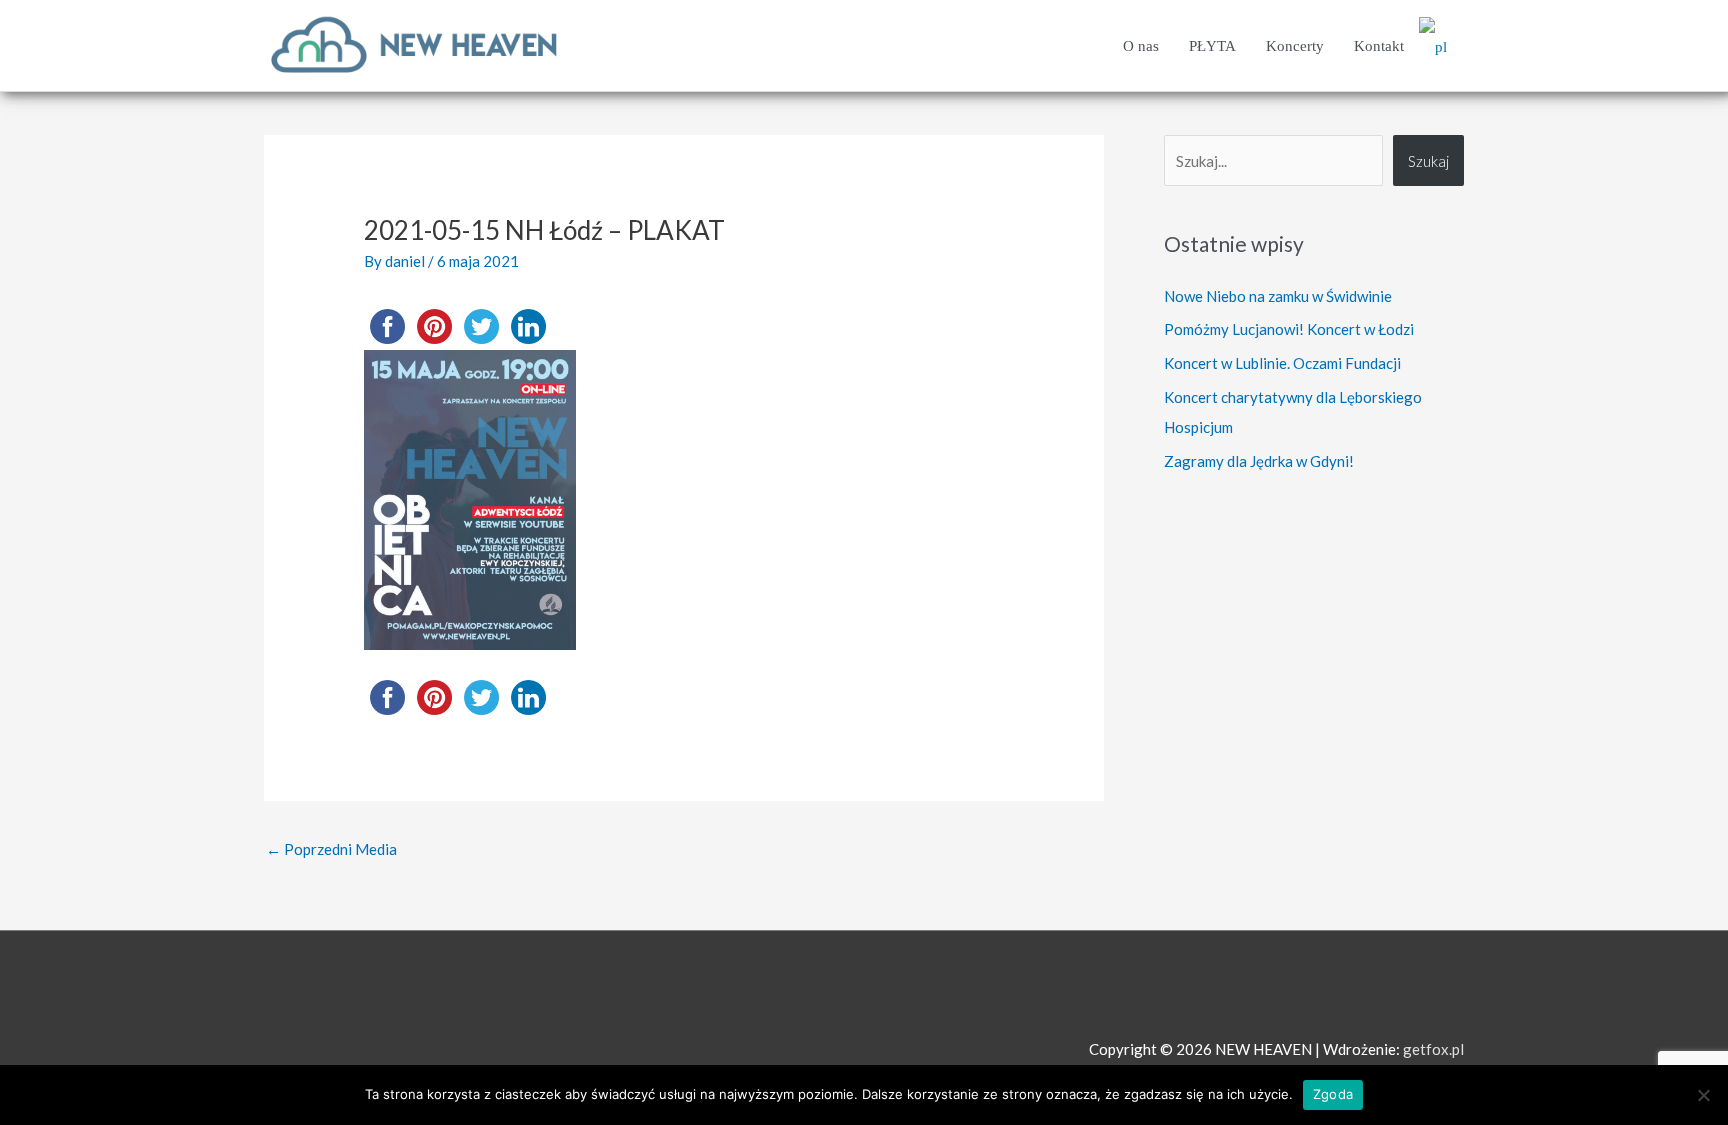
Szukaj (1428, 161)
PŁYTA (1212, 46)
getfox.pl (1433, 1049)
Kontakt (1379, 46)
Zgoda (1333, 1094)
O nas (1141, 46)
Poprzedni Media (331, 849)
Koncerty (1295, 46)
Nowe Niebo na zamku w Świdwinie (1278, 296)
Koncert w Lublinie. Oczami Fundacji (1282, 363)
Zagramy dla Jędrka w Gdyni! (1259, 461)
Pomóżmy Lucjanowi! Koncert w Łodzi (1289, 329)
